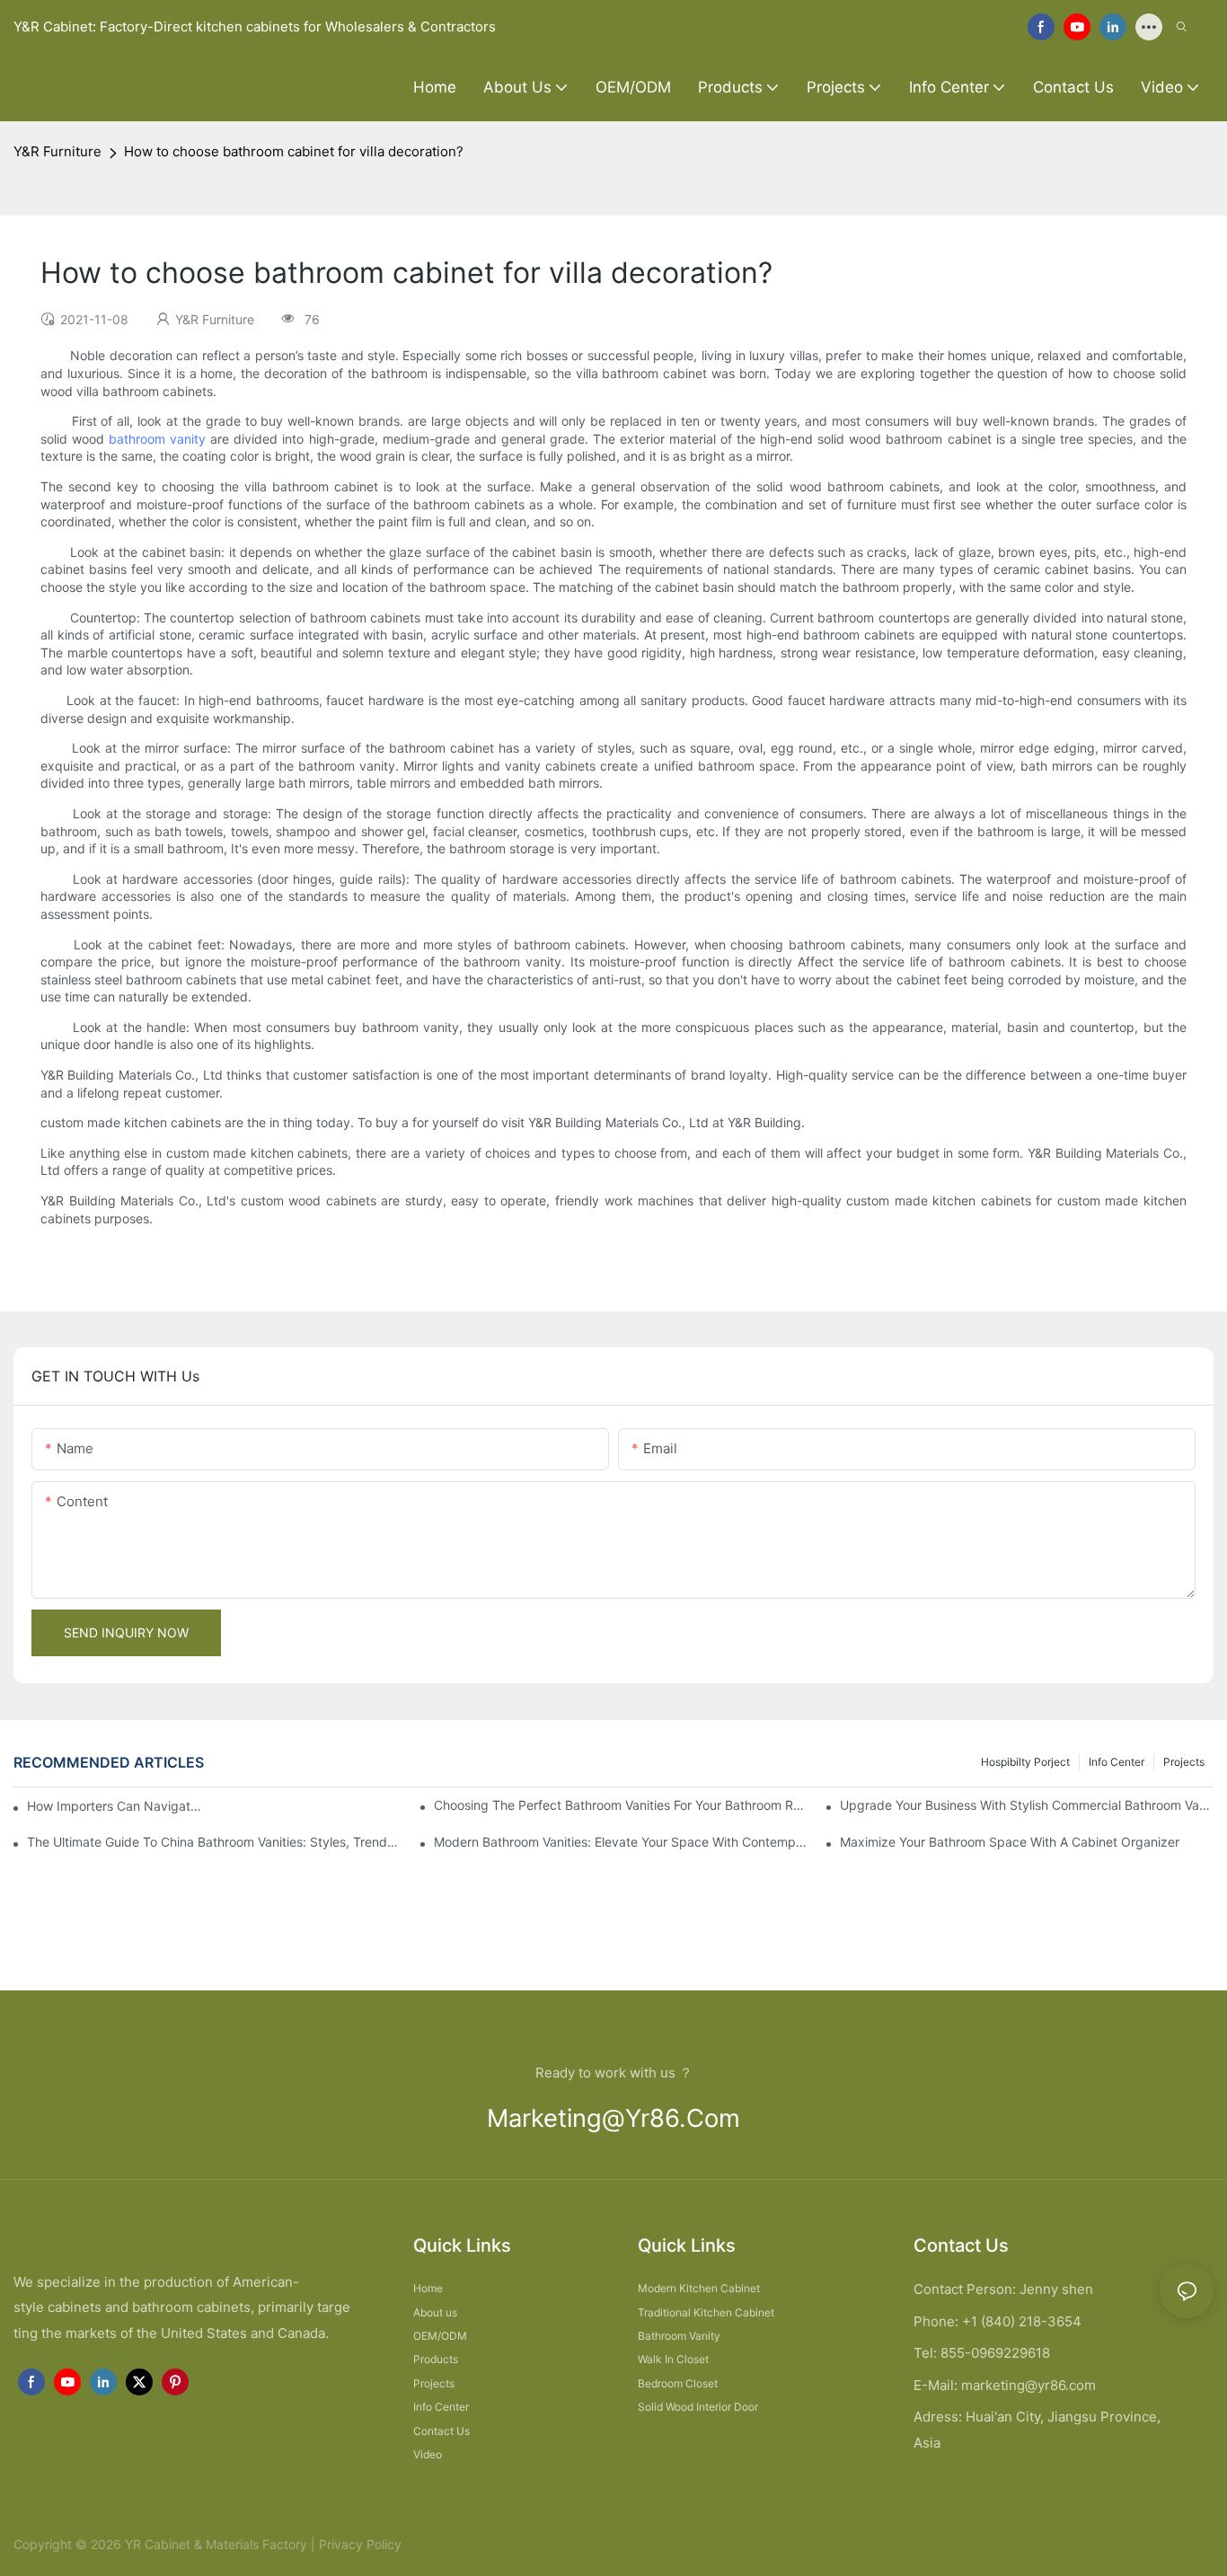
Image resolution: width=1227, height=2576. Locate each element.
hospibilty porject (1025, 1762)
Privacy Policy (360, 2544)
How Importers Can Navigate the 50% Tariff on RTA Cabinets (117, 1806)
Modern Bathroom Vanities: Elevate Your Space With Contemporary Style (621, 1842)
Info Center (1117, 1762)
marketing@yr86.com (613, 2118)
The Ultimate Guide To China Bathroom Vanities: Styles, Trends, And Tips (214, 1842)
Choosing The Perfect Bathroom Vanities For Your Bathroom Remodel (621, 1805)
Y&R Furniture (57, 151)
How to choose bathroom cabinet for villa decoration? (294, 151)
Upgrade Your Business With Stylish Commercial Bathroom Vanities (1027, 1805)
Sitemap (428, 2544)
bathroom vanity (157, 439)
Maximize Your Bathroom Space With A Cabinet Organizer (1010, 1842)
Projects (1184, 1762)
